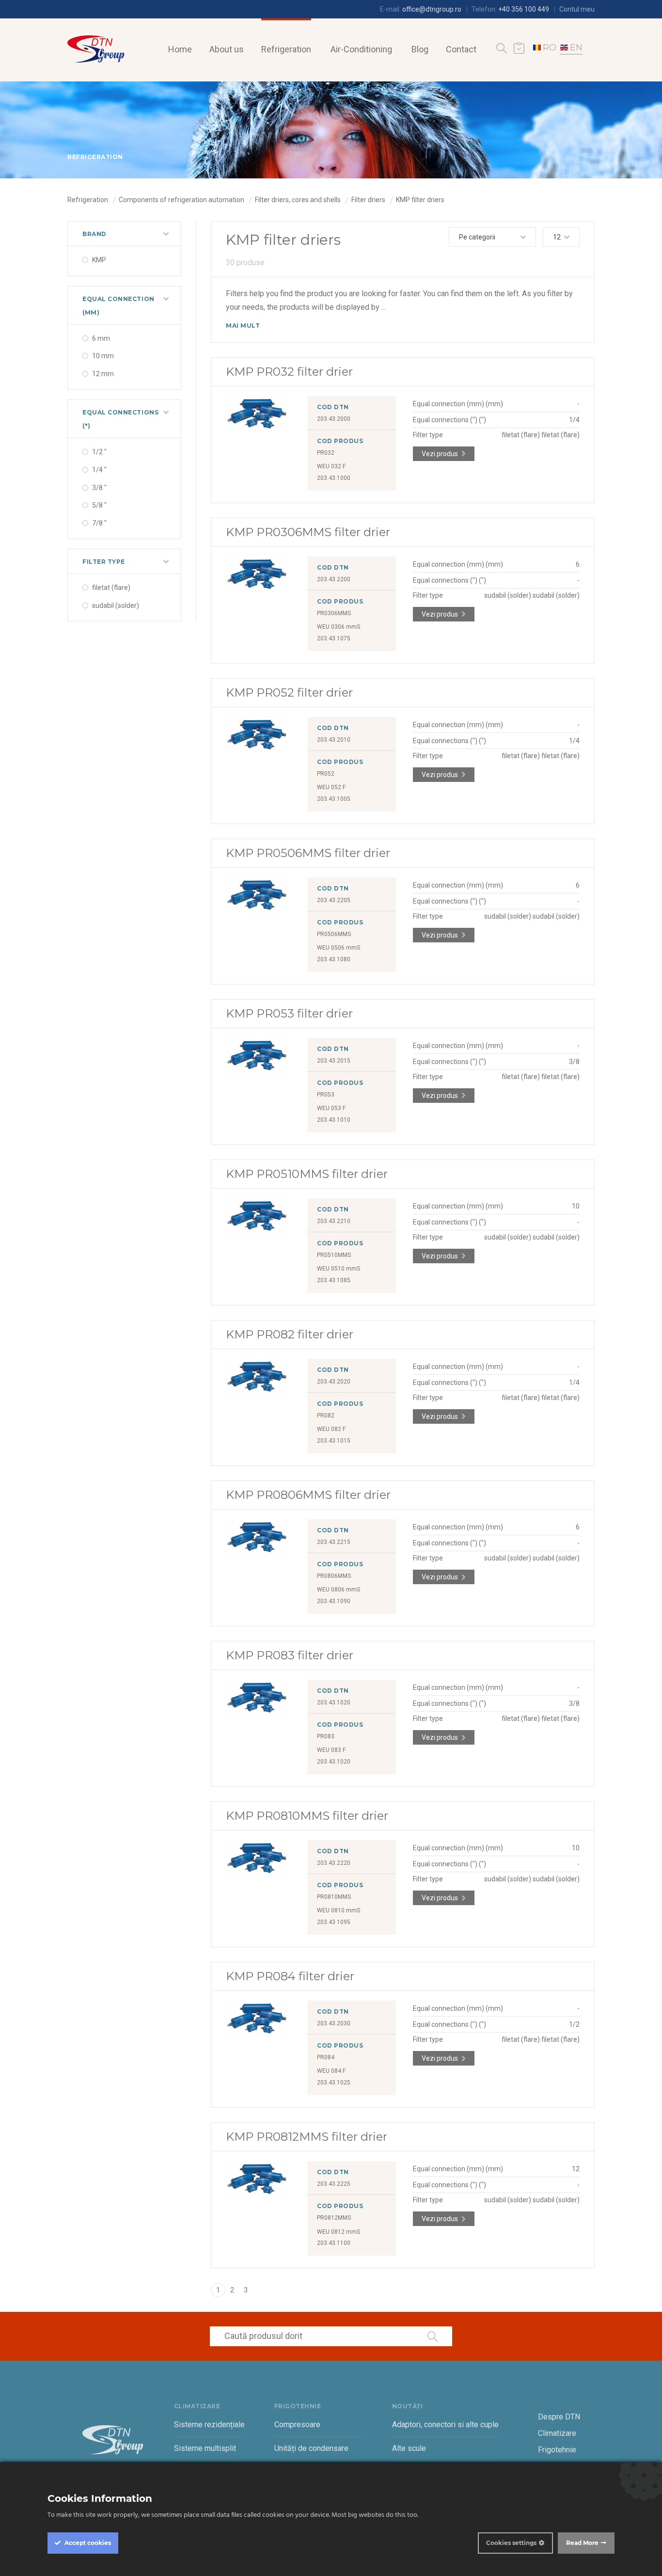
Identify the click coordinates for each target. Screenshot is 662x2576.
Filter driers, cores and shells (298, 200)
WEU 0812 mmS (339, 2232)
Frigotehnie (557, 2450)
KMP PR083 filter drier (290, 1655)
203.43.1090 (334, 1601)
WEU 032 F (331, 466)
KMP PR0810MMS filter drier (307, 1816)
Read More (582, 2543)
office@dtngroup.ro (432, 9)
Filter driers (368, 200)
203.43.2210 (334, 1221)
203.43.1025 (334, 2083)
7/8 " (99, 523)
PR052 (326, 774)
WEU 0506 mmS (339, 948)
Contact (461, 49)
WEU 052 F (331, 787)
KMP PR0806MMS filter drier (308, 1495)
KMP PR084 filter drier (290, 1976)
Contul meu (577, 9)
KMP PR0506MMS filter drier (308, 853)
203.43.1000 (334, 478)
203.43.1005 (334, 799)
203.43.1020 (334, 1702)
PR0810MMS (334, 1897)
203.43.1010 (334, 1120)
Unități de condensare (311, 2448)
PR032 (326, 453)
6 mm (101, 338)
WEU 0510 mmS (339, 1269)
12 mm (103, 374)
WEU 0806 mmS (339, 1590)
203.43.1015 (334, 1441)
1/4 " (99, 470)
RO (550, 48)
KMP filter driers (420, 200)
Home (180, 49)
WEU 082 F (331, 1429)
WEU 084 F (331, 2071)
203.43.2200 (334, 579)
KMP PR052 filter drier (289, 692)
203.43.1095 (334, 1922)
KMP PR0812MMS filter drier (307, 2137)
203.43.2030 (334, 2023)
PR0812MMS (334, 2218)
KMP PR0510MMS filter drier (307, 1174)
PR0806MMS (334, 1576)
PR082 (326, 1415)
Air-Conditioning (361, 49)
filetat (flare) (111, 588)
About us (227, 49)
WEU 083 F (331, 1750)
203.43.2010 (334, 740)
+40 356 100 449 (524, 9)
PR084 (326, 2057)
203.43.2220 (334, 1863)
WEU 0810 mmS (339, 1910)
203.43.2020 (334, 1382)
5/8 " (99, 505)
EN (576, 48)
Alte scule (409, 2448)
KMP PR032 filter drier (289, 372)
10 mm (103, 356)
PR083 (326, 1736)
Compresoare (297, 2425)
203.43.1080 (334, 959)
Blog (420, 49)
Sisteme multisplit (205, 2448)
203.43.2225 (334, 2184)
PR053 (326, 1095)
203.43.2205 (334, 900)
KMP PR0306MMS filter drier (308, 532)
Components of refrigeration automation (181, 200)
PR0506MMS (334, 934)
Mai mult (243, 326)
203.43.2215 (334, 1542)
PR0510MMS (334, 1255)
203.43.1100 (334, 2243)
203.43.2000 (334, 419)
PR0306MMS (334, 613)
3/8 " (99, 488)
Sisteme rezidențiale (209, 2425)
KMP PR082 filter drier (290, 1334)
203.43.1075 (334, 638)
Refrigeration (286, 49)
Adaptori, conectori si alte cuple (445, 2425)
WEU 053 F (331, 1108)
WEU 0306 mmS (339, 627)
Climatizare (557, 2433)
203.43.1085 (334, 1280)
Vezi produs (440, 454)
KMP (99, 260)
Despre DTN (559, 2417)
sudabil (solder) (116, 605)
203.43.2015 (334, 1061)
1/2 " (99, 452)
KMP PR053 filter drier (289, 1013)
